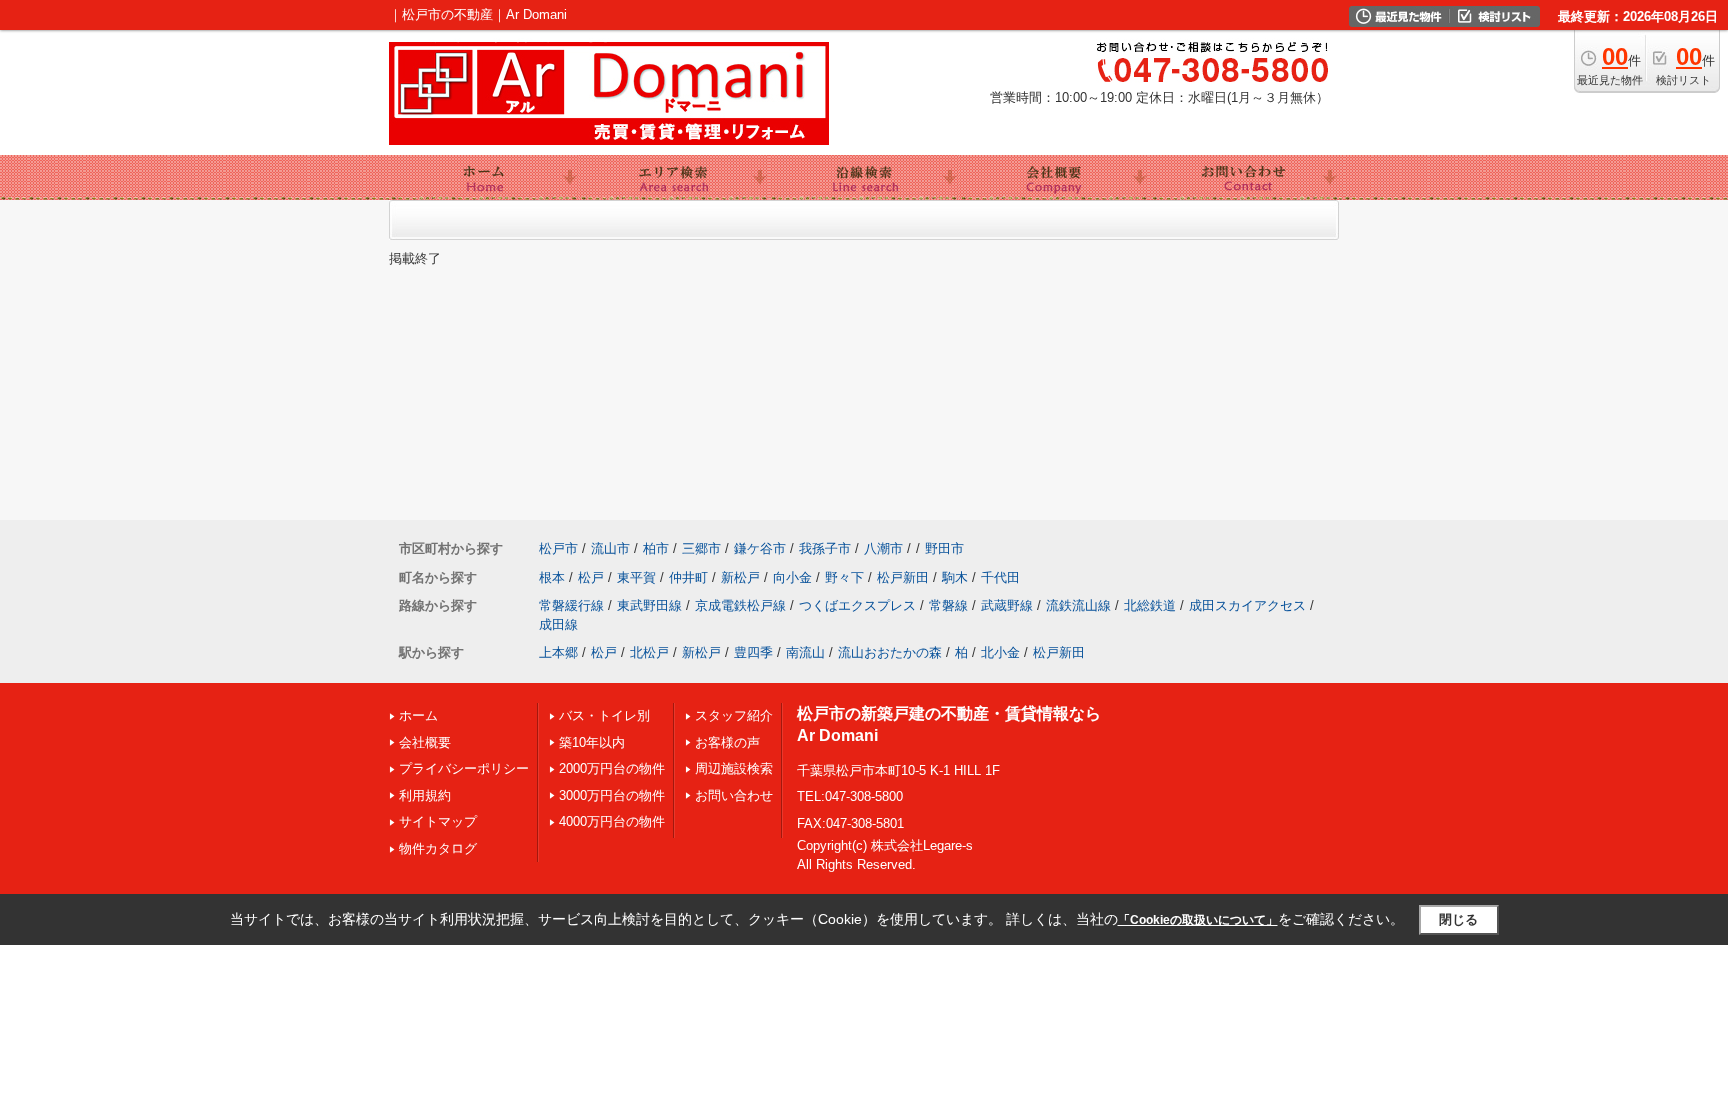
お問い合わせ (734, 795)
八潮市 (883, 548)
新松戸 (740, 577)
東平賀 (636, 577)
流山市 (610, 548)
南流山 (805, 652)
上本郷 (558, 652)
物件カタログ (438, 848)
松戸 (591, 577)
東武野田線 (649, 605)
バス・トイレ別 (604, 715)
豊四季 (753, 652)
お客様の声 (727, 742)
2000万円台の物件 (612, 768)
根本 (552, 577)
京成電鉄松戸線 (740, 605)
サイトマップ (438, 821)
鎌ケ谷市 (760, 548)
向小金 (792, 577)
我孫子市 (825, 548)
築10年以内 (592, 742)
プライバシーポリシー (464, 768)
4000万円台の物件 (612, 821)
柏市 (656, 548)
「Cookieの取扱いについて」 (1198, 920)
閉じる (1458, 919)
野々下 (844, 577)
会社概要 (425, 742)
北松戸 (649, 652)
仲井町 (688, 577)
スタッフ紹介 (734, 715)
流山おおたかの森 (890, 652)
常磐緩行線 (571, 605)
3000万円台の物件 (612, 795)
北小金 (1000, 652)
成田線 (558, 624)
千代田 (1000, 577)
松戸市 (558, 548)
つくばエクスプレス (857, 605)
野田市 (944, 548)
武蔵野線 (1007, 605)
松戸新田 (903, 577)
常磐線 (948, 605)
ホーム (418, 715)
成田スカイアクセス (1247, 605)
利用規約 (425, 795)
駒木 (955, 577)
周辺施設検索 (734, 768)
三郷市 (701, 548)
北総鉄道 (1150, 605)
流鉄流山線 (1078, 605)
